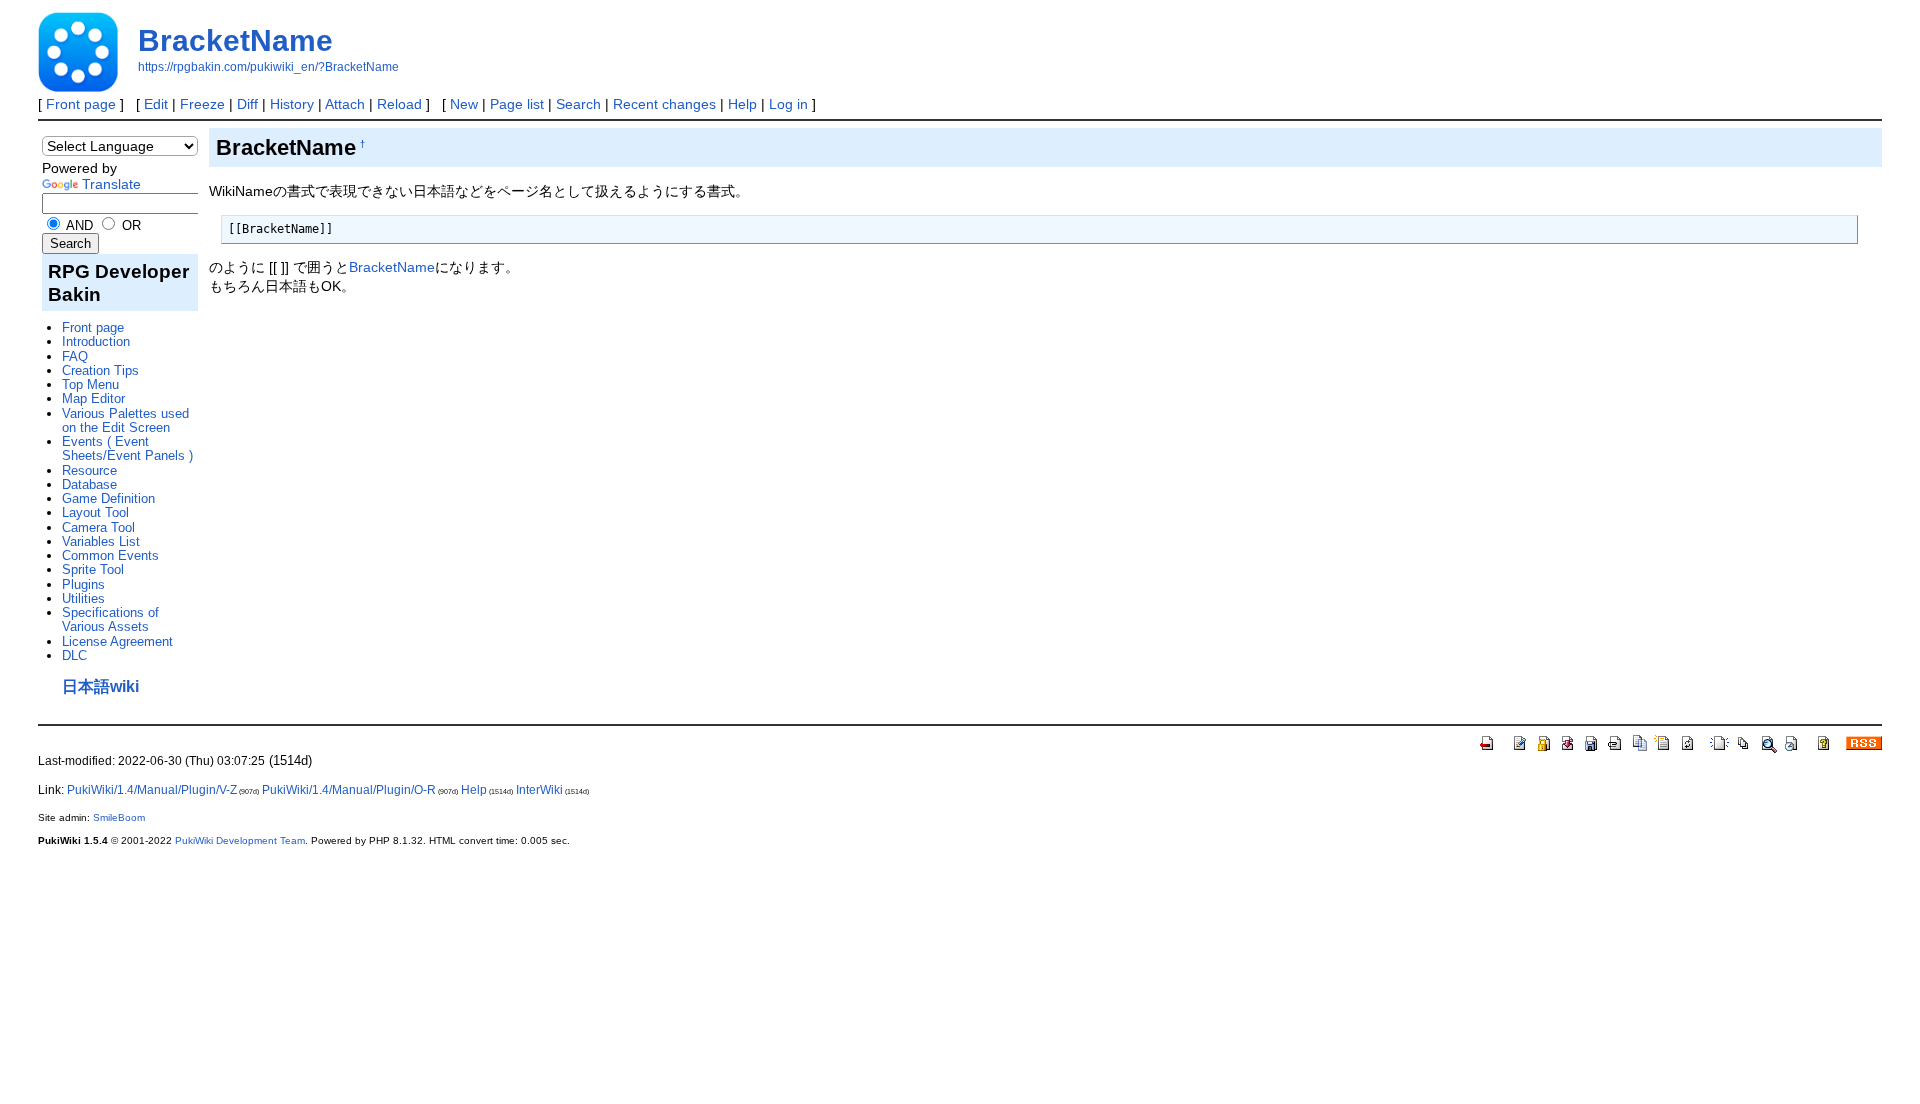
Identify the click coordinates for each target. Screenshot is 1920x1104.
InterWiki (539, 790)
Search (578, 104)
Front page (81, 104)
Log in (788, 104)
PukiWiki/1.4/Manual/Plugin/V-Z (152, 790)
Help (742, 104)
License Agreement (117, 641)
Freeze (202, 104)
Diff (247, 104)
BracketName (235, 40)
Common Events (110, 555)
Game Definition (108, 498)
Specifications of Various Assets (110, 619)
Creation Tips (100, 370)
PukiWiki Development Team (240, 840)
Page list (517, 104)
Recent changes (664, 104)
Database (89, 484)
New (464, 104)
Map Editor (93, 398)
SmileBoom (119, 817)
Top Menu (90, 384)
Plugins (83, 584)
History (292, 104)
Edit (156, 104)
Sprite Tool (93, 569)
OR (129, 225)
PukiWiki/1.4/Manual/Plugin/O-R (349, 790)
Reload (399, 104)
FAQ (75, 356)
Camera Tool (98, 527)
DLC (74, 655)
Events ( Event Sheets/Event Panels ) (127, 448)
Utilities (83, 598)
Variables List (101, 541)
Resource (89, 470)
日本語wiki (100, 686)
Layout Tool (95, 512)
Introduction (96, 341)
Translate (111, 184)
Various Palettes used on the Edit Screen (125, 420)
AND (78, 225)
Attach (345, 104)
